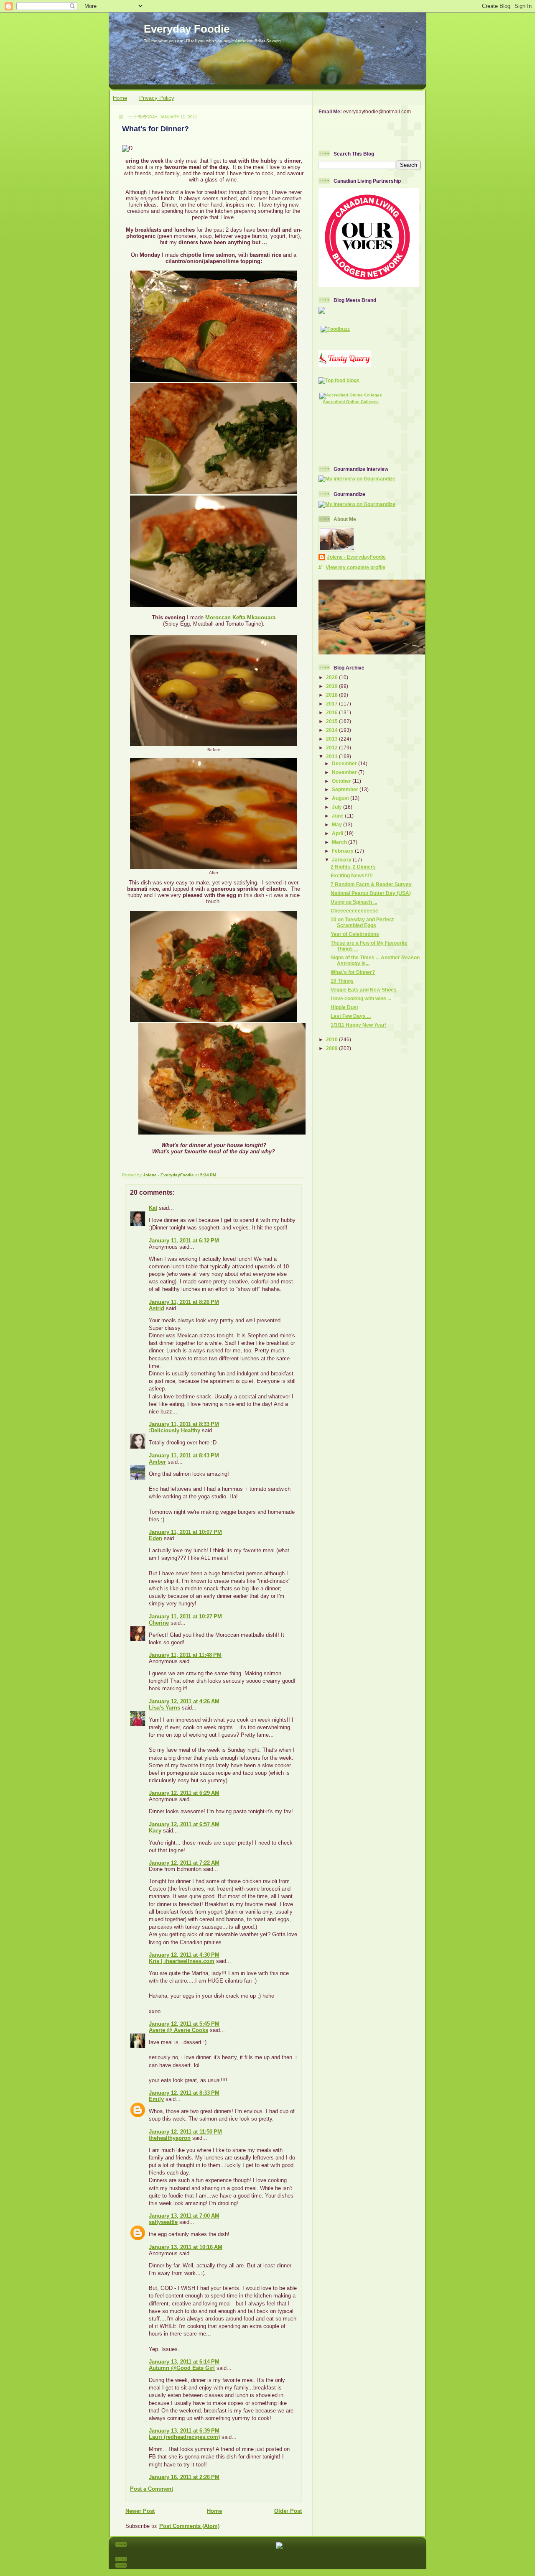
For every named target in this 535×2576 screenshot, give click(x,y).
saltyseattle (163, 2222)
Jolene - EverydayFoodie (356, 557)
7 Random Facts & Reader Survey (371, 884)
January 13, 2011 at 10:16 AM (186, 2247)
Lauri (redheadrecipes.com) (184, 2437)
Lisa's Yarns (164, 1708)
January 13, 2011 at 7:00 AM (184, 2216)
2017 (332, 704)
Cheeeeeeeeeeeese (354, 911)
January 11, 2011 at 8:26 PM (184, 1302)
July (338, 807)
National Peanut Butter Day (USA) (371, 893)
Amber (157, 1462)
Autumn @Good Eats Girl (182, 2368)
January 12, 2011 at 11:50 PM (185, 2132)
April (338, 833)
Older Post (288, 2511)
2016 (332, 712)
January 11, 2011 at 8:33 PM (184, 1424)
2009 (332, 1048)
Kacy (155, 1831)
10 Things (342, 981)
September (346, 789)
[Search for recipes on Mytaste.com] (339, 380)
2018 (332, 695)
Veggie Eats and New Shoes (364, 990)
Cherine (159, 1623)
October (342, 781)
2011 (332, 756)
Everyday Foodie (187, 29)
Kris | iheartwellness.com (182, 1961)
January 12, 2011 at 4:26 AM (184, 1701)
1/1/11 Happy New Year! (359, 1025)
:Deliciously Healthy (175, 1430)
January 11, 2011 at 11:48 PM (185, 1655)
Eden (155, 1538)
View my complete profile (355, 567)
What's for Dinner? (353, 972)
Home (120, 98)
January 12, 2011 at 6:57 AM (184, 1824)
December (345, 763)
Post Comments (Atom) (189, 2526)
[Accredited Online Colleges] (351, 395)
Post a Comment (152, 2489)
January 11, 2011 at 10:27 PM (185, 1616)
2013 (332, 739)
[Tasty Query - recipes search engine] (345, 365)
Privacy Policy (157, 98)
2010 (332, 1039)
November (345, 772)
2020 (332, 677)
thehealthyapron (170, 2138)
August (341, 798)
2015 (332, 721)
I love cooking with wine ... (361, 998)
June (338, 816)
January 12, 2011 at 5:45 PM (184, 2024)
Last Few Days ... (351, 1016)
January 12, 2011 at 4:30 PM (184, 1955)
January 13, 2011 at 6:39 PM (184, 2431)
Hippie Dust (344, 1007)
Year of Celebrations (355, 934)
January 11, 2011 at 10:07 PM (185, 1532)
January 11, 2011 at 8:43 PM (184, 1455)
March (340, 842)
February (343, 851)
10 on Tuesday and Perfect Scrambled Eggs (362, 922)
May (338, 824)
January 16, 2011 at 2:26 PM (184, 2477)
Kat (153, 1208)
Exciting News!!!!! (352, 875)
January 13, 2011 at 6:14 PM (184, 2362)
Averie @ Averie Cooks (178, 2030)
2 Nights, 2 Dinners (353, 867)
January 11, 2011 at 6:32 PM (184, 1241)
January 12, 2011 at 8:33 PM (184, 2093)
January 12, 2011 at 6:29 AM (184, 1793)
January (342, 860)
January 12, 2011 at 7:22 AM (184, 1863)
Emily (156, 2099)
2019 (332, 686)
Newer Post (140, 2511)
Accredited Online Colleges (351, 402)
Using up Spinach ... (354, 902)
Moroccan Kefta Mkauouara (240, 617)
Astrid (157, 1308)
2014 (332, 730)
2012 (332, 747)
